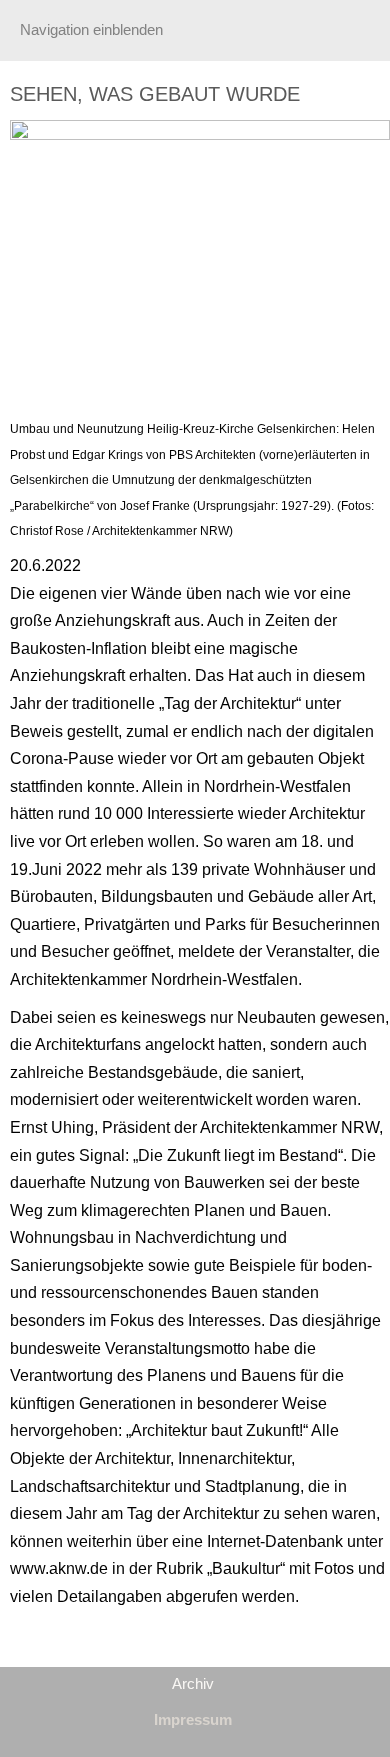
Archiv (193, 1683)
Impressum (193, 1719)
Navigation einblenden (91, 29)
